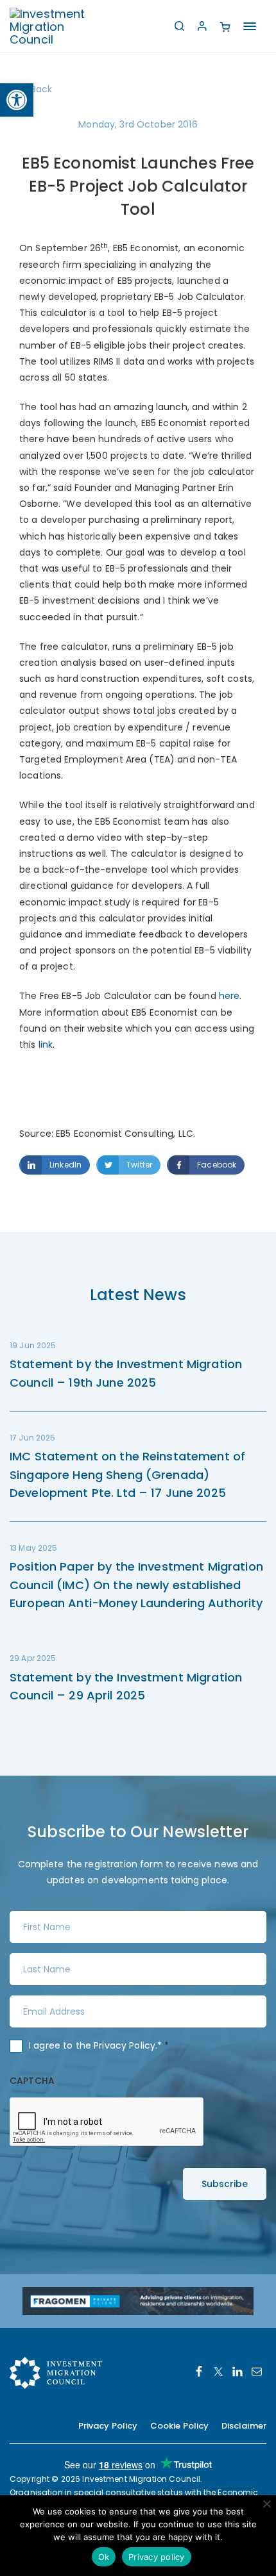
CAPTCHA (32, 2081)
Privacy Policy (125, 2045)
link (46, 1044)
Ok (104, 2557)
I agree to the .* (99, 2045)
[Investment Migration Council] (58, 26)
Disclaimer (244, 2426)
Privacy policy (157, 2557)
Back (42, 89)
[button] (17, 100)
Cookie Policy (180, 2426)
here (229, 996)
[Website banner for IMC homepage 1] (138, 2300)
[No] (266, 2504)
